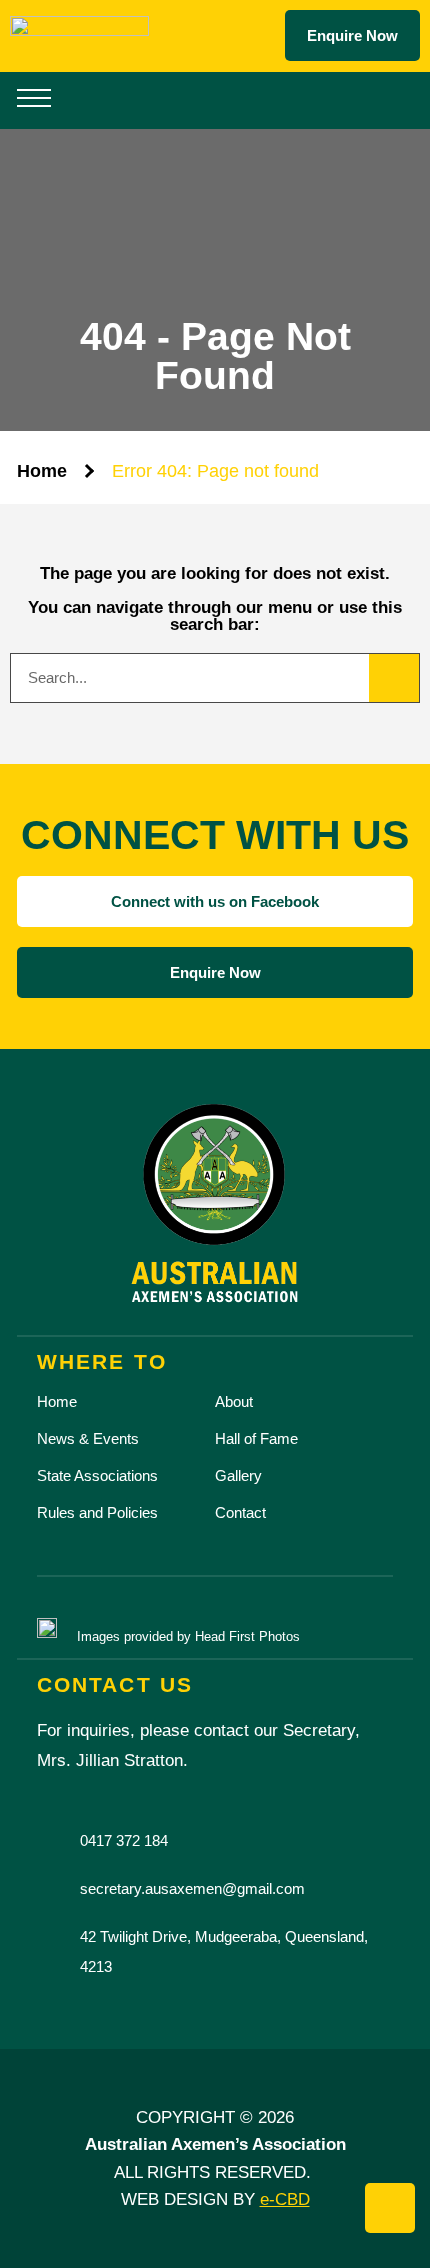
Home (42, 471)
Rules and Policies (97, 1512)
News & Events (88, 1438)
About (234, 1401)
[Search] (394, 678)
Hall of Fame (256, 1438)
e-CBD (285, 2199)
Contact (240, 1512)
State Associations (97, 1475)
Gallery (238, 1475)
